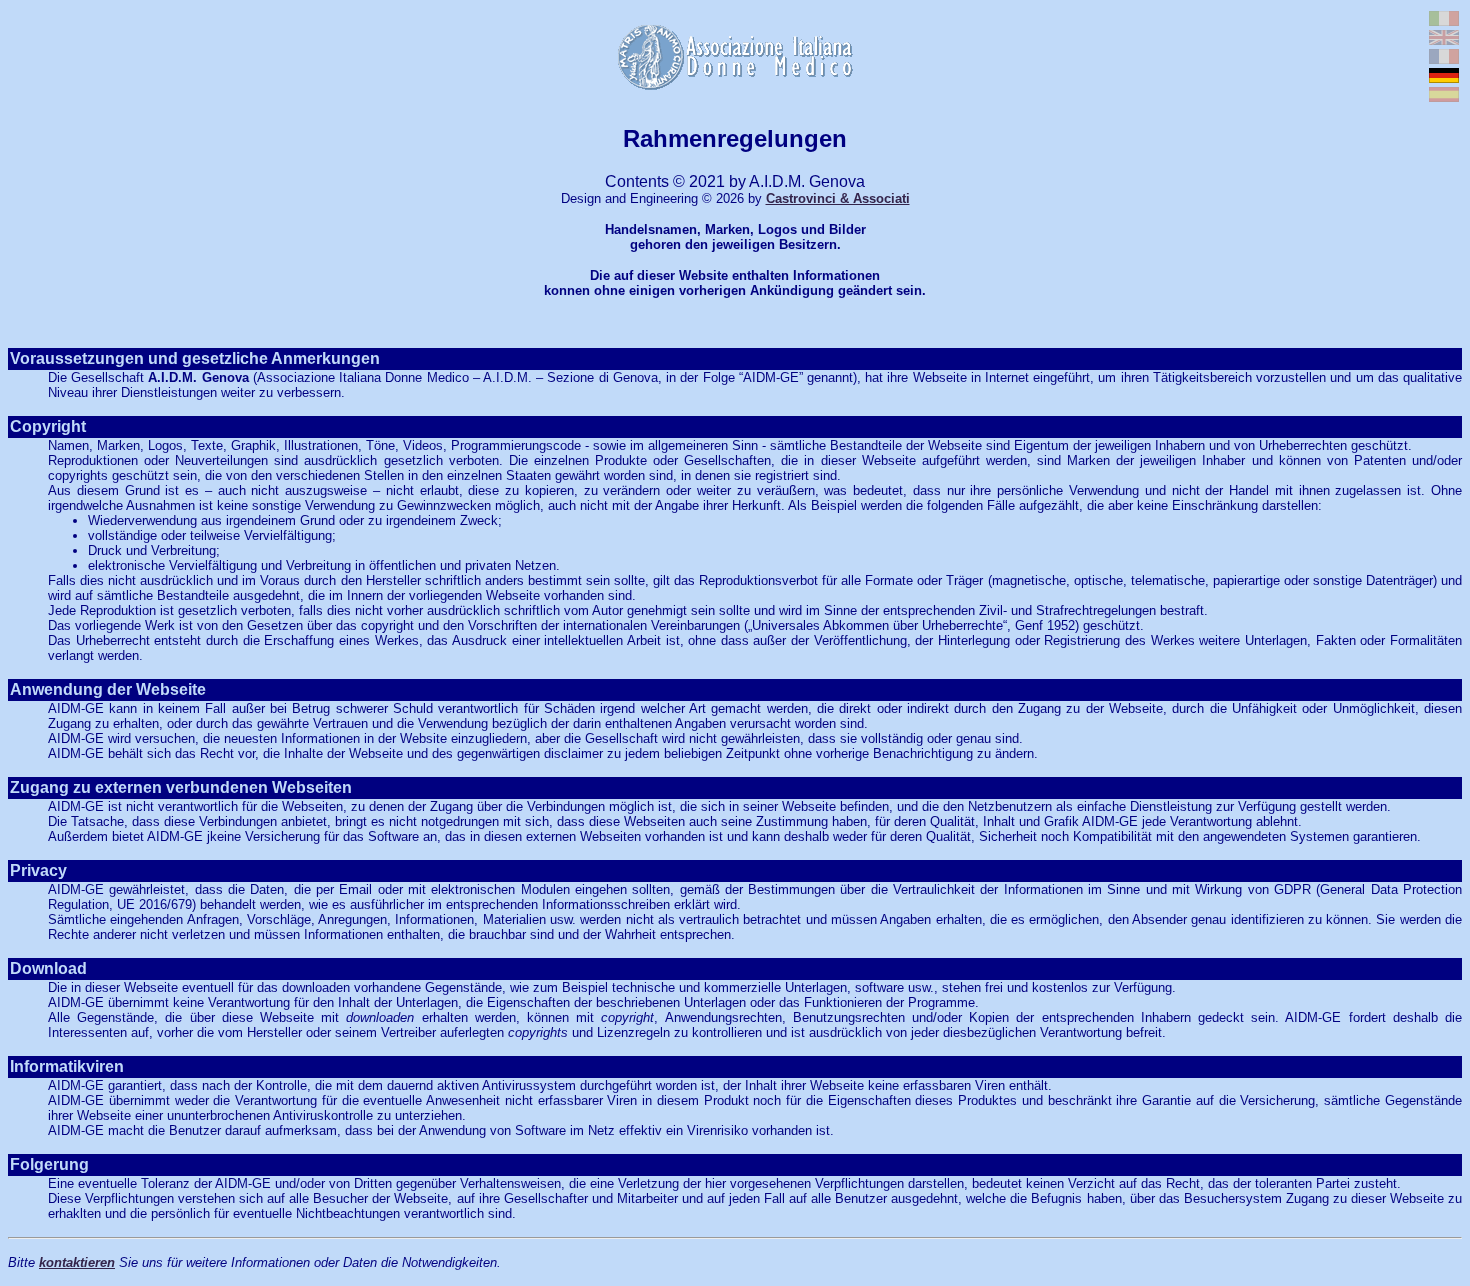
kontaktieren (77, 1262)
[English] (1444, 39)
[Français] (1444, 58)
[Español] (1444, 96)
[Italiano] (1444, 20)
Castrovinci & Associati (838, 198)
